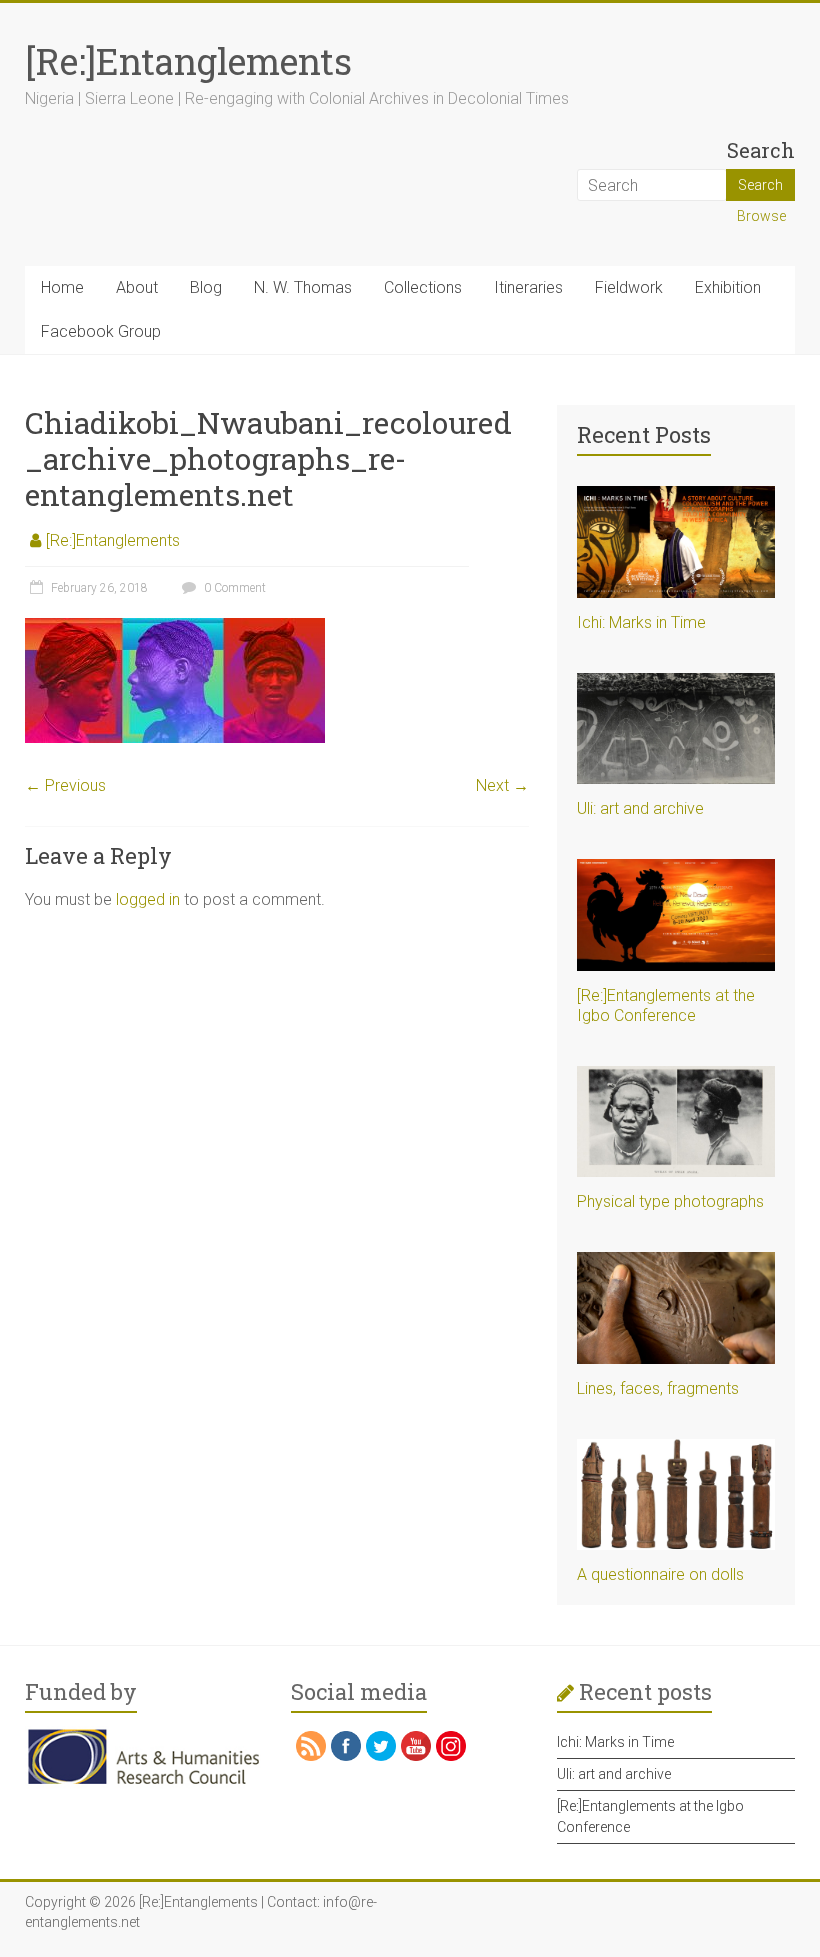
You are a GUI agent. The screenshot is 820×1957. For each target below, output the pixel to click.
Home (62, 287)
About (137, 287)
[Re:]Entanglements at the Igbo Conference (666, 1005)
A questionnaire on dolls (660, 1574)
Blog (206, 287)
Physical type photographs (670, 1201)
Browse (761, 216)
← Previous (65, 785)
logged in (148, 899)
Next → (502, 785)
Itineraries (528, 287)
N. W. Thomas (303, 287)
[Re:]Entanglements (188, 61)
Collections (423, 287)
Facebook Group (101, 331)
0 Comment (233, 588)
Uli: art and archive (640, 808)
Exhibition (728, 287)
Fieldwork (629, 287)
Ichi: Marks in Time (641, 622)
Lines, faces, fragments (658, 1388)
